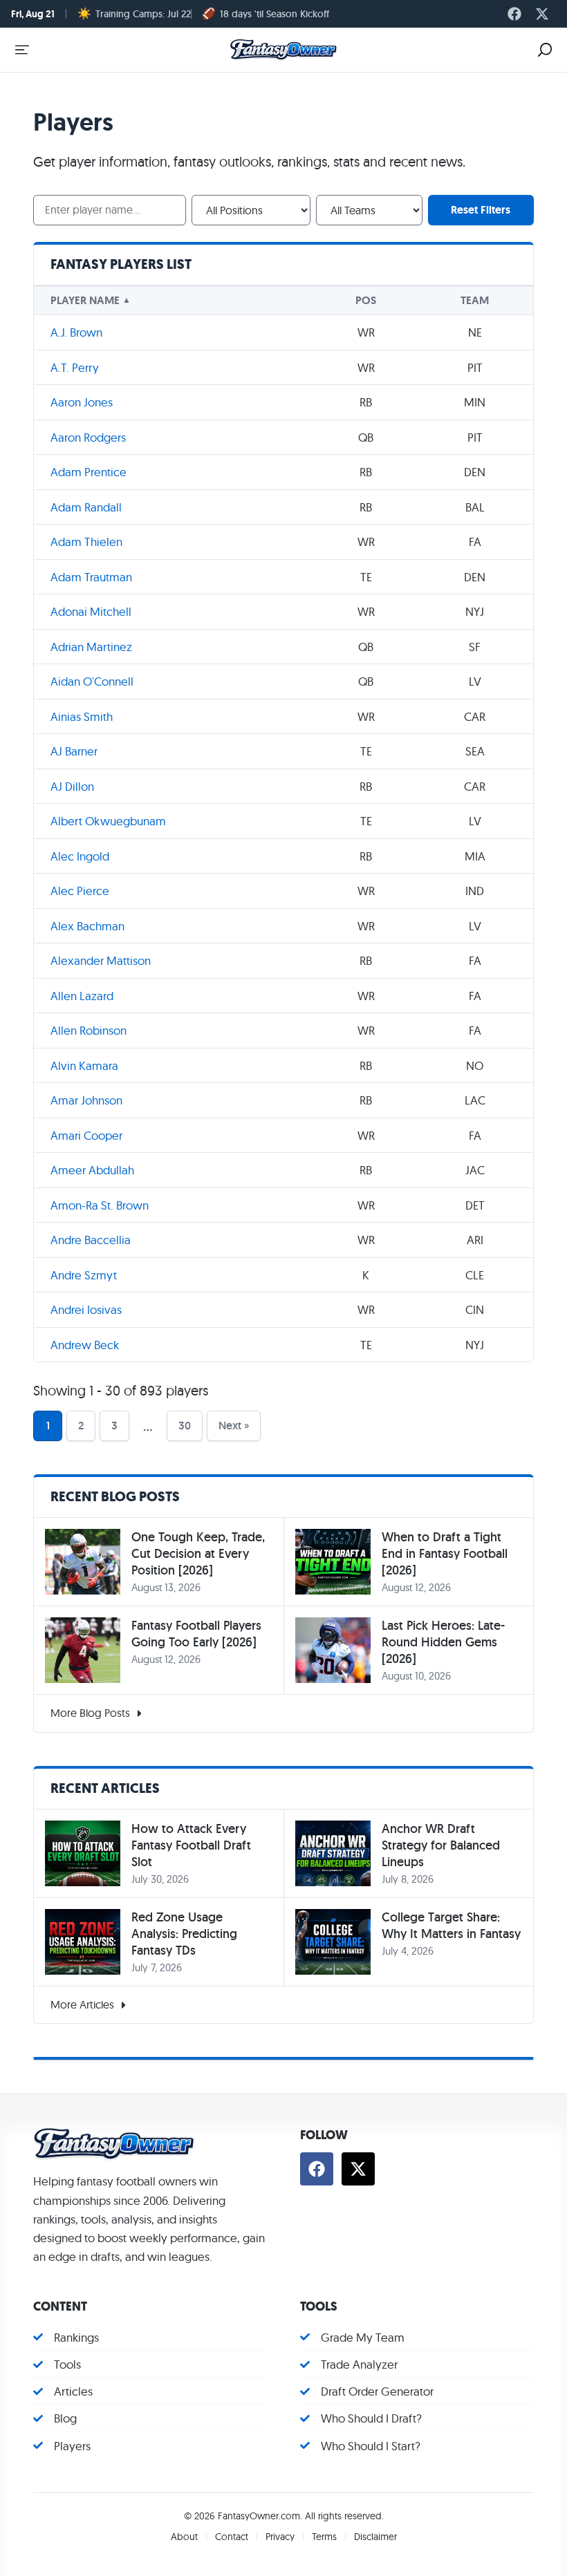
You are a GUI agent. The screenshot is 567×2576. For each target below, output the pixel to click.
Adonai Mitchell (91, 611)
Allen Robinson (89, 1030)
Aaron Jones (82, 402)
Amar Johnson (86, 1100)
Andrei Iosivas (86, 1309)
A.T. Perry (75, 367)
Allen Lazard (82, 996)
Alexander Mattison (101, 960)
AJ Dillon (72, 786)
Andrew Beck (85, 1345)
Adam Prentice (89, 472)
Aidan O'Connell (92, 681)
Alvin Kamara (84, 1065)
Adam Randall (86, 507)
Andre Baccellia (91, 1240)
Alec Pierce (80, 891)
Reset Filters (481, 210)
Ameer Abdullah (92, 1170)
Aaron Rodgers (88, 437)
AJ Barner (74, 751)
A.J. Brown (76, 332)
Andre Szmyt (84, 1275)
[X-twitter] (542, 14)
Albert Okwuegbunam (108, 821)
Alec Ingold (80, 856)
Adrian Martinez (91, 647)
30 (185, 1426)
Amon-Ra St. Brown (100, 1205)
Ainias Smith (82, 716)
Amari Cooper (86, 1135)
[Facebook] (514, 14)
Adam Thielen (86, 542)
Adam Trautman (91, 577)
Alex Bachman (87, 926)
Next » (234, 1426)
